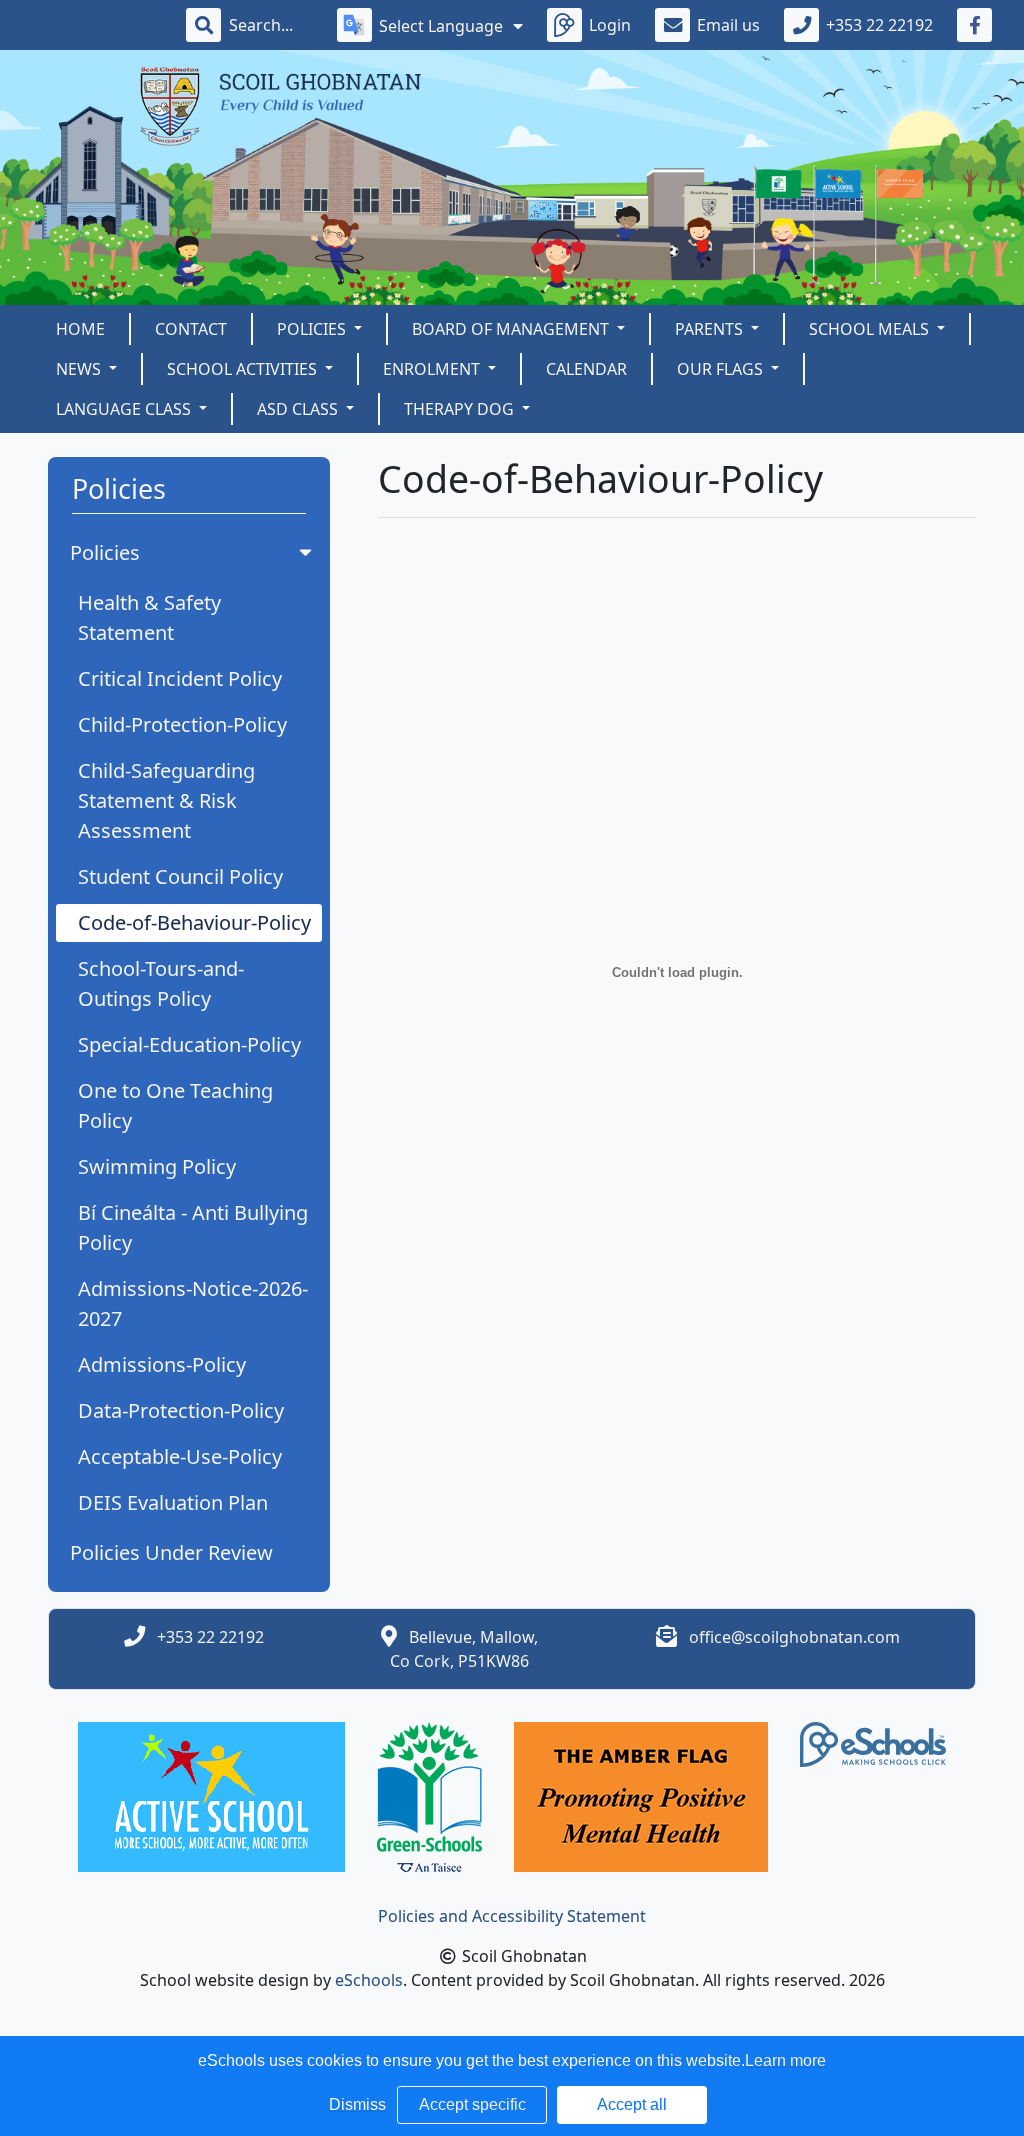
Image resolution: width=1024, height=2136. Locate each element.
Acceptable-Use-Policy (180, 1456)
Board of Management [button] (512, 329)
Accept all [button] (632, 2104)
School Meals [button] (871, 329)
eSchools (369, 1980)
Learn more (785, 2060)
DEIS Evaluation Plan (173, 1502)
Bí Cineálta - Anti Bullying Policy (193, 1227)
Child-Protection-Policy (182, 724)
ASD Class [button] (299, 409)
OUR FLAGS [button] (722, 369)
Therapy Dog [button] (461, 409)
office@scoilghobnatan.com (794, 1637)
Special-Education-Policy (189, 1044)
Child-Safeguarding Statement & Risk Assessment (166, 800)
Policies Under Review (171, 1552)
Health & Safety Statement (149, 617)
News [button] (80, 369)
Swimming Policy (157, 1166)
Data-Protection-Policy (181, 1410)
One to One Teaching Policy (175, 1105)
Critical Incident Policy (180, 678)
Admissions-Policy (162, 1364)
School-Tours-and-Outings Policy (161, 983)
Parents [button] (711, 329)
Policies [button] (313, 329)
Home (80, 329)
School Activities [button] (244, 369)
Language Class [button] (125, 409)
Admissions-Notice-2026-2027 (193, 1303)
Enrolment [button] (433, 369)
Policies (105, 552)
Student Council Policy (180, 876)
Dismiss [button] (357, 2104)
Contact (191, 329)
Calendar (586, 369)
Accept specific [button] (472, 2104)
